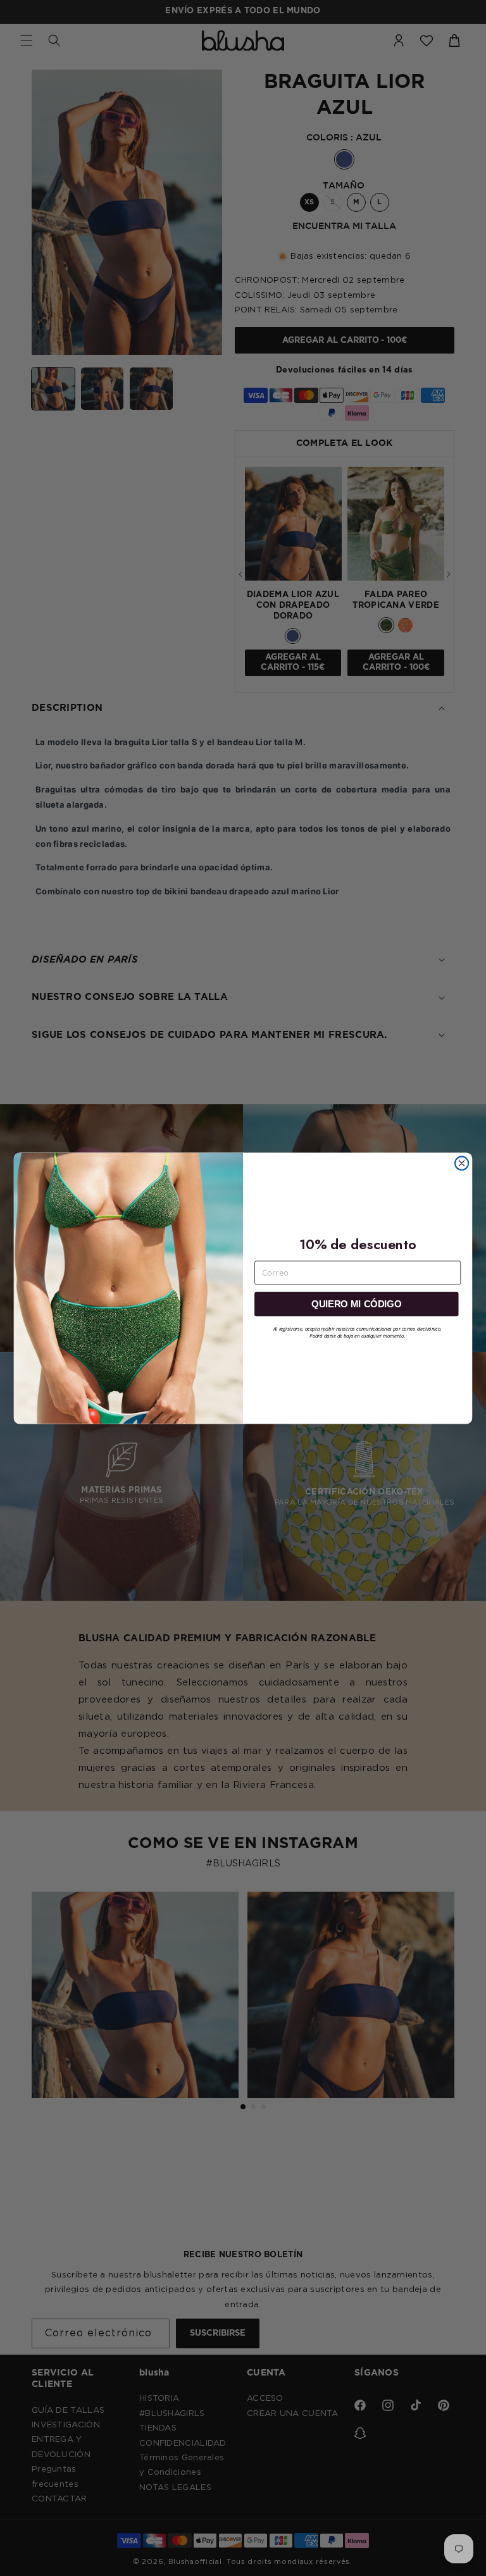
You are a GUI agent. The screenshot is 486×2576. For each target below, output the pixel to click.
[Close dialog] (462, 1163)
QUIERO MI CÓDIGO (356, 1303)
